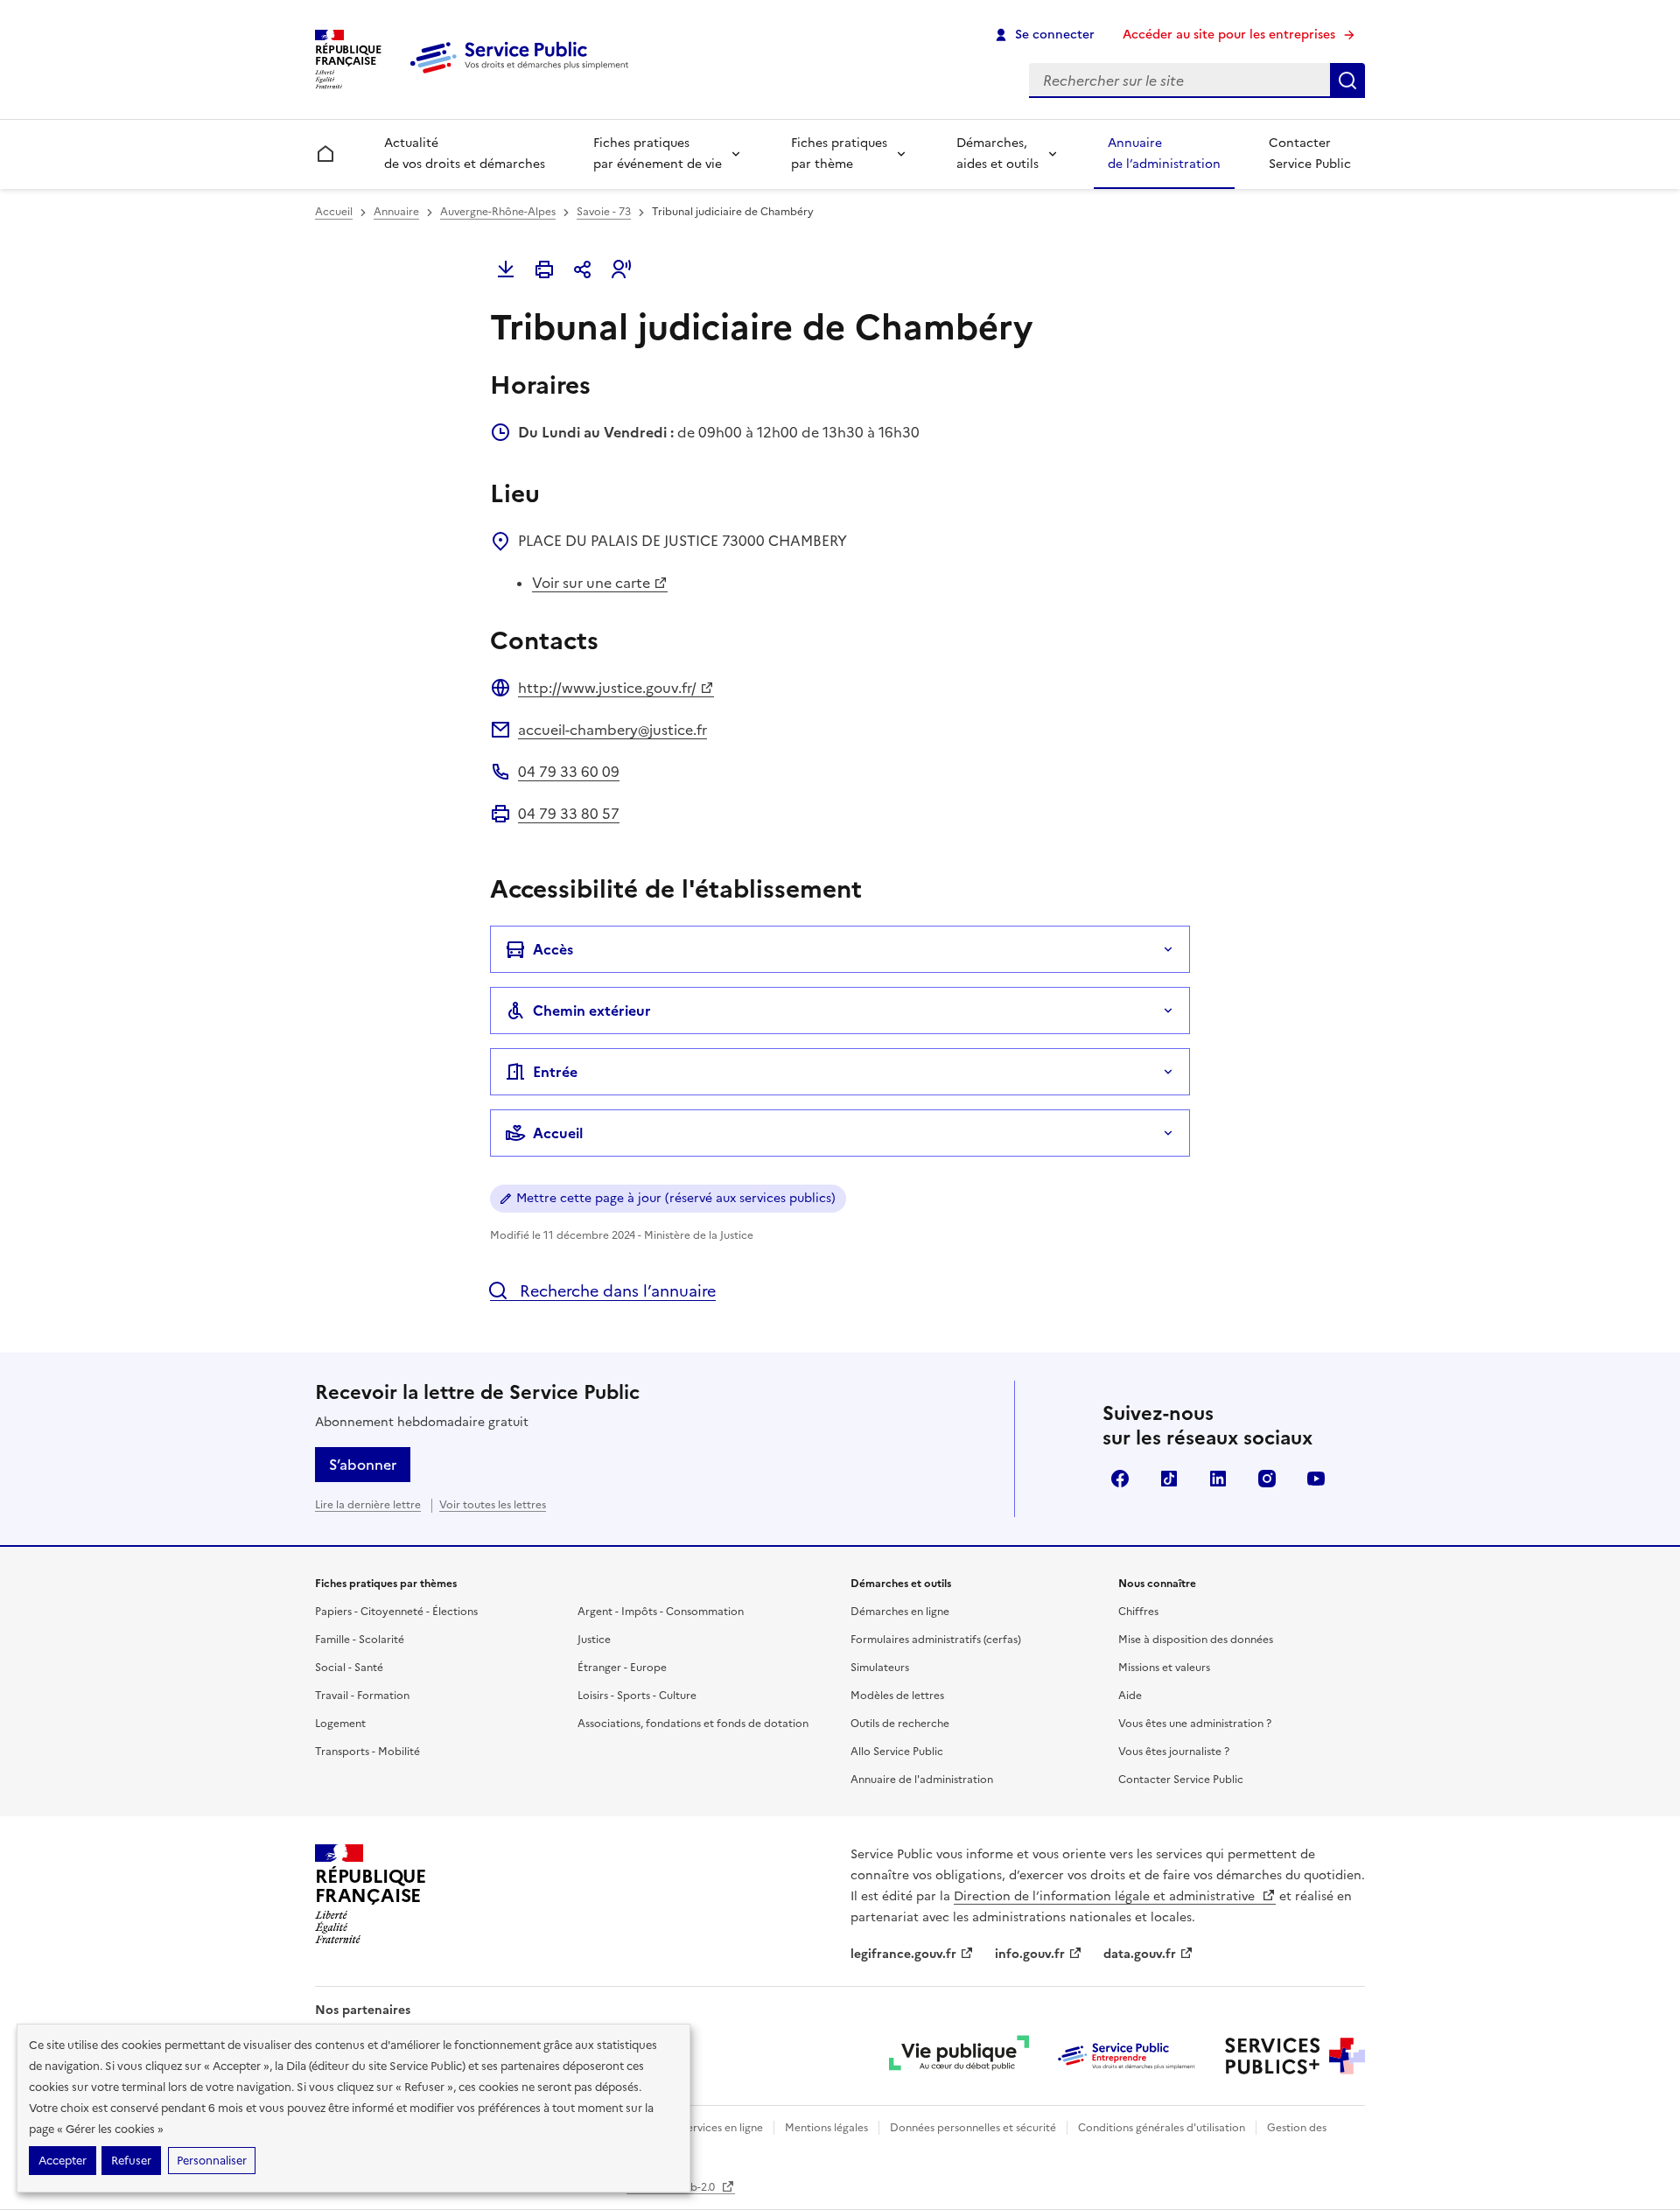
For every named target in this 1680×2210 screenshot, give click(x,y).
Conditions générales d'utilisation (1162, 2128)
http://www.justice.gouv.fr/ (607, 688)
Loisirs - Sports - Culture (637, 1696)
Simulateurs (880, 1668)
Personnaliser (212, 2161)
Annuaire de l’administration (1164, 154)
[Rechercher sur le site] (1347, 80)
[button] (621, 269)
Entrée (555, 1072)
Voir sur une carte (591, 583)
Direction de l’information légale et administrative (1106, 1896)
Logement (340, 1724)
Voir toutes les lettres (493, 1505)
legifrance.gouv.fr (903, 1954)
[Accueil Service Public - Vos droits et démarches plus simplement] (523, 74)
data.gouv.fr (1140, 1954)
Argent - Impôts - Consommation (661, 1612)
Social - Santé (349, 1668)
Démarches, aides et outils (997, 154)
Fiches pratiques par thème (839, 154)
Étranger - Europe (622, 1668)
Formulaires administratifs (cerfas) (936, 1640)
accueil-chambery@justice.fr (612, 730)
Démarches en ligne (900, 1612)
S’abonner (363, 1465)
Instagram (1267, 1479)
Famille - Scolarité (360, 1640)
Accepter (63, 2161)
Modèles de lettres (897, 1696)
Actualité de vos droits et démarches (465, 154)
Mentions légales (826, 2128)
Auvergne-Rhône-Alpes (498, 212)
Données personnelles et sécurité (973, 2128)
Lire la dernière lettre (368, 1505)
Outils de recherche (900, 1724)
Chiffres (1138, 1612)
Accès (553, 949)
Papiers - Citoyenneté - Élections (396, 1612)
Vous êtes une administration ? (1195, 1724)
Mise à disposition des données (1196, 1640)
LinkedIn (1218, 1479)
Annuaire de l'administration (922, 1780)
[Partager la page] (583, 269)
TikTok (1169, 1479)
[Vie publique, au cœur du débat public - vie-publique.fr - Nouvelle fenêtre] (959, 2056)
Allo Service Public (897, 1752)
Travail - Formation (362, 1696)
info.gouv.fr (1030, 1954)
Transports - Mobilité (367, 1752)
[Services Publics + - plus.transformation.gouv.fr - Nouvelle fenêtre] (1295, 2056)
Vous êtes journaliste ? (1174, 1752)
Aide (1130, 1696)
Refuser (131, 2161)
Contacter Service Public (1310, 154)
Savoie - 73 (604, 212)
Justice (594, 1640)
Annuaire (396, 212)
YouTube (1316, 1479)
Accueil (334, 212)
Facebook (1120, 1479)
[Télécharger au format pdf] (506, 269)
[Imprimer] (544, 269)
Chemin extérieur (592, 1011)
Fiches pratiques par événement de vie (658, 154)
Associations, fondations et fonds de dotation (693, 1724)
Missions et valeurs (1164, 1668)
